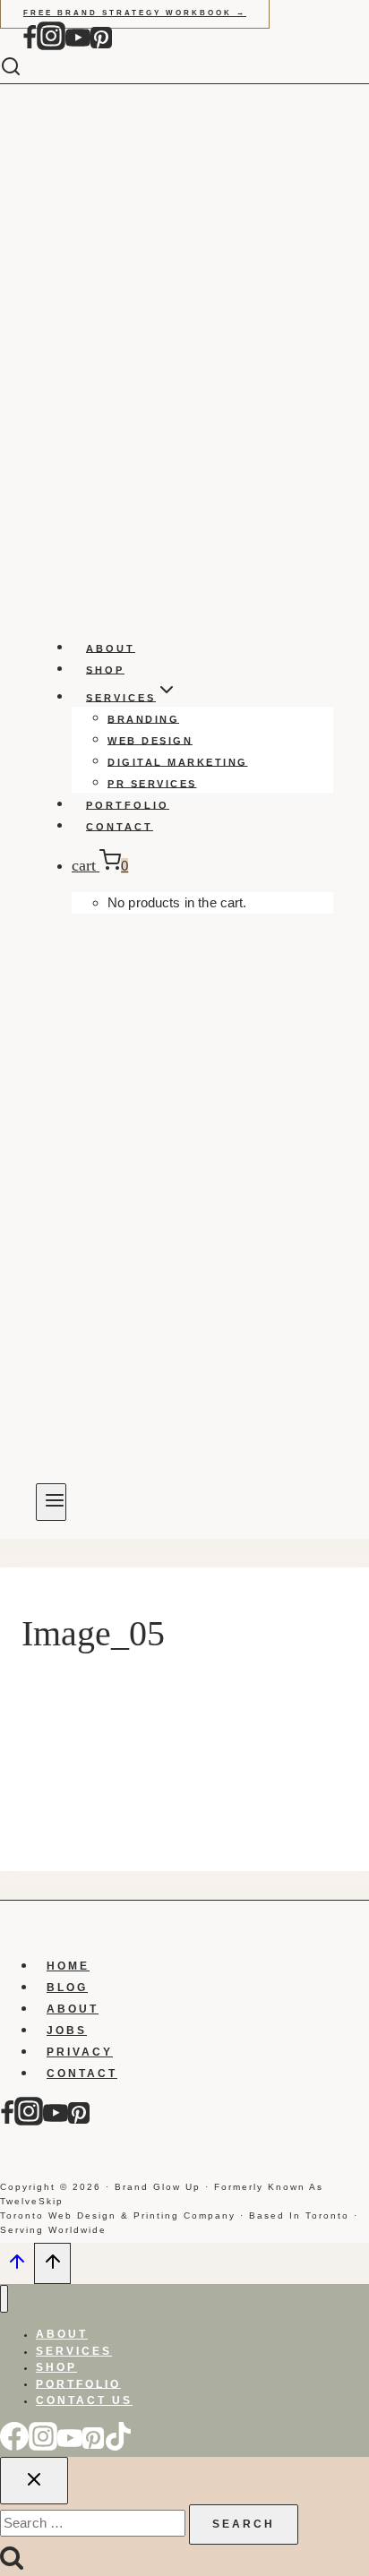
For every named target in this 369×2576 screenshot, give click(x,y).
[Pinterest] (101, 46)
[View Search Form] (24, 68)
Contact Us (84, 2400)
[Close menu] (4, 2299)
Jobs (67, 2031)
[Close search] (34, 2481)
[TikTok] (118, 2446)
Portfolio (128, 804)
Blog (67, 1988)
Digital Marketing (178, 761)
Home (68, 1966)
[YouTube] (78, 46)
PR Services (152, 783)
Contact (120, 826)
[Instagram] (51, 46)
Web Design (150, 740)
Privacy (80, 2052)
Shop (105, 669)
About (111, 648)
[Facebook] (30, 46)
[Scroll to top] (17, 2266)
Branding (143, 718)
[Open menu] (51, 1502)
